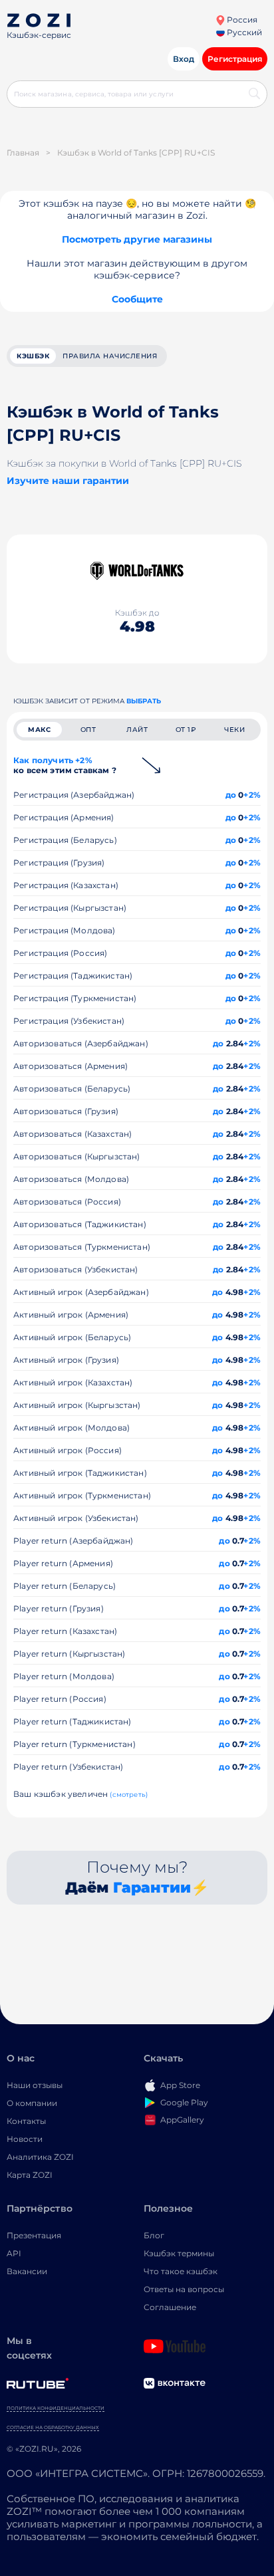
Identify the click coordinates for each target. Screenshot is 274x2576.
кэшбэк (33, 356)
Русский (243, 32)
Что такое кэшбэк (181, 2271)
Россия (241, 20)
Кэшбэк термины (179, 2253)
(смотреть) (129, 1795)
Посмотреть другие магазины (137, 239)
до (231, 795)
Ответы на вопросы (184, 2289)
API (14, 2253)
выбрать (144, 701)
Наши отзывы (35, 2085)
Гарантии (152, 1888)
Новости (25, 2139)
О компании (32, 2103)
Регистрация (235, 59)
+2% (252, 795)
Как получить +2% (65, 765)
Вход (184, 59)
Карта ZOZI (30, 2175)
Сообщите (137, 299)
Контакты (26, 2121)
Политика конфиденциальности (56, 2408)
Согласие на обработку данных (53, 2427)
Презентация (34, 2235)
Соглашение (170, 2307)
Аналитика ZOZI (40, 2157)
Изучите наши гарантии (68, 481)
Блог (154, 2235)
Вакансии (27, 2271)
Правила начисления (110, 356)
